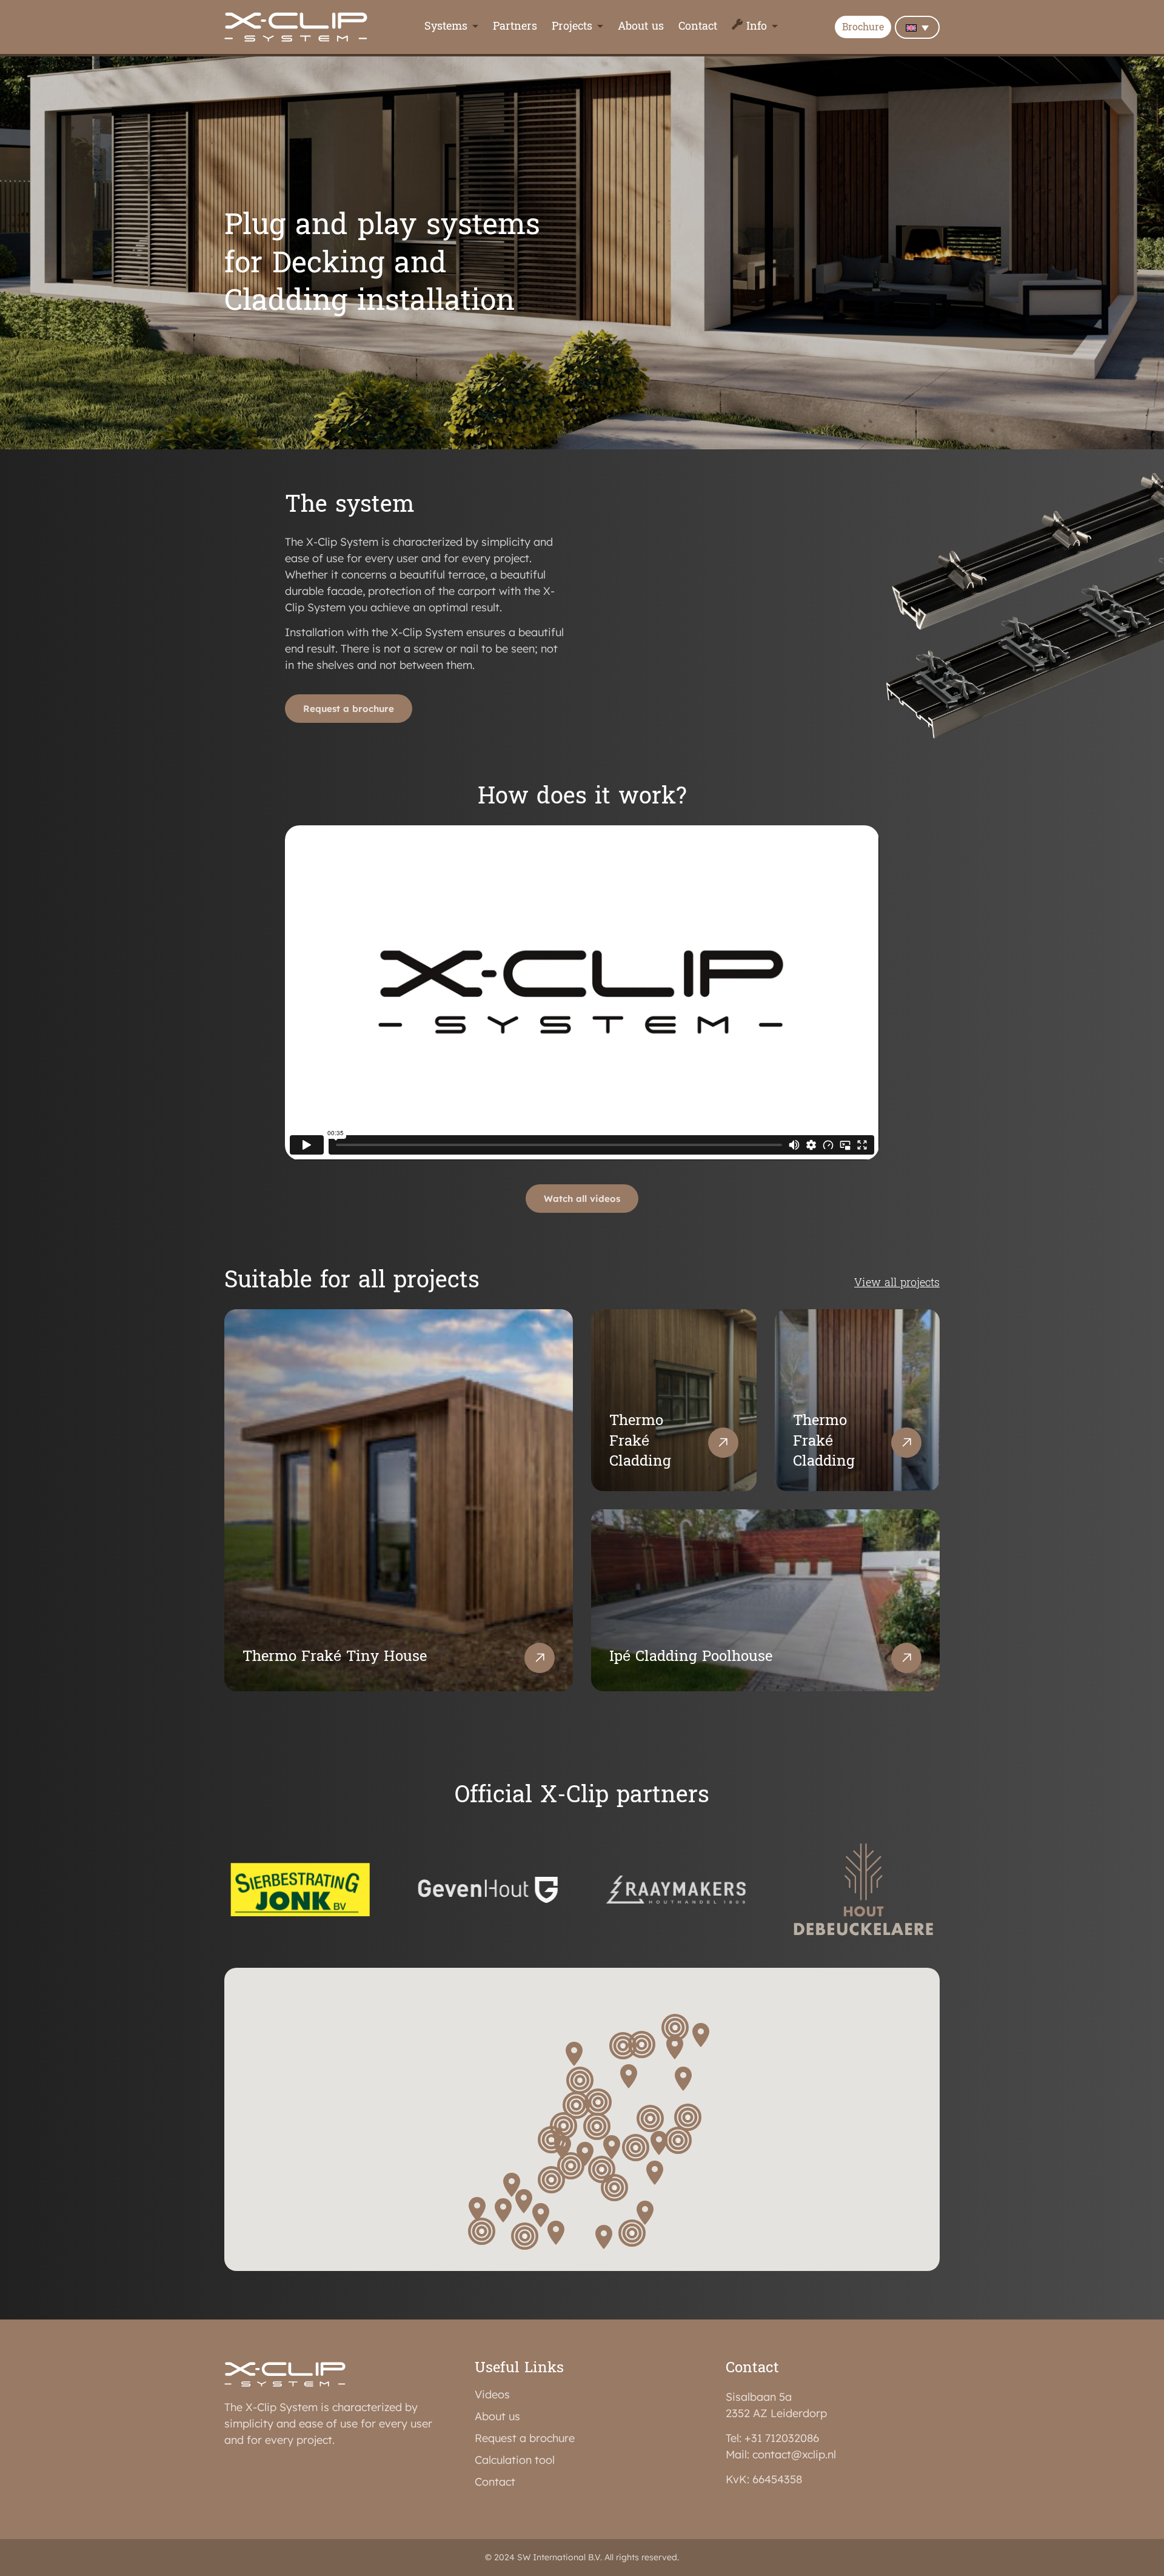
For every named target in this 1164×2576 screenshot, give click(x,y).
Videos (492, 2395)
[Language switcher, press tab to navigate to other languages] (917, 27)
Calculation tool (515, 2460)
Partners (515, 27)
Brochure (863, 28)
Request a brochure (525, 2438)
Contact (698, 27)
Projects (572, 27)
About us (641, 27)
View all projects (897, 1283)
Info (757, 27)
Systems (446, 27)
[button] (477, 2210)
